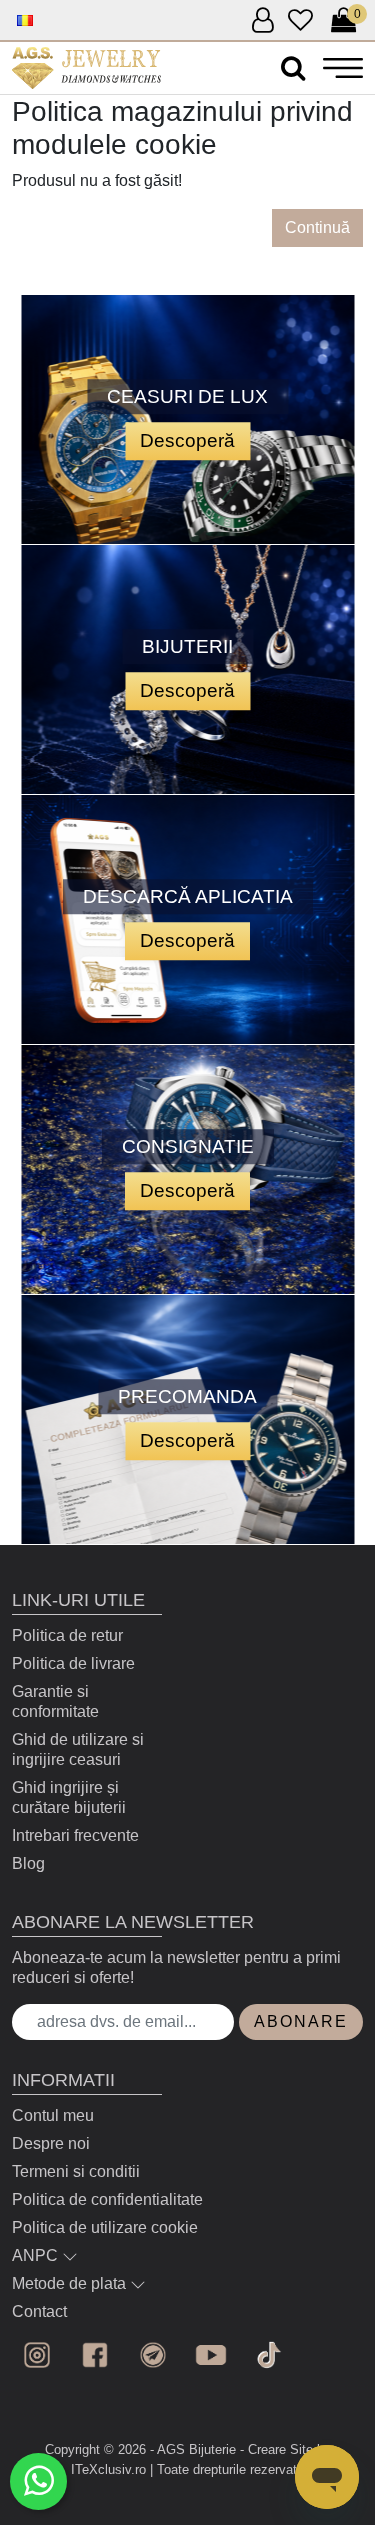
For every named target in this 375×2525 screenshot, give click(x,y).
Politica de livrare (73, 1663)
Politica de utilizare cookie (105, 2227)
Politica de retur (67, 1635)
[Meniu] (343, 67)
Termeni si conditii (76, 2171)
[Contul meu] (262, 21)
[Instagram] (37, 2355)
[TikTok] (269, 2355)
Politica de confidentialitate (107, 2199)
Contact (39, 2311)
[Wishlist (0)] (300, 21)
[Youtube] (211, 2355)
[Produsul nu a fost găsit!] (86, 68)
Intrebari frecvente (75, 1835)
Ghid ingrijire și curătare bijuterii (69, 1797)
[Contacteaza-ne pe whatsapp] (38, 2481)
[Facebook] (95, 2355)
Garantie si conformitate (55, 1701)
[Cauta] (293, 68)
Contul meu (53, 2115)
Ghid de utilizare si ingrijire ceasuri (78, 1749)
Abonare (301, 2021)
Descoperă (187, 440)
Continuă (317, 227)
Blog (28, 1863)
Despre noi (51, 2143)
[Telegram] (153, 2355)
